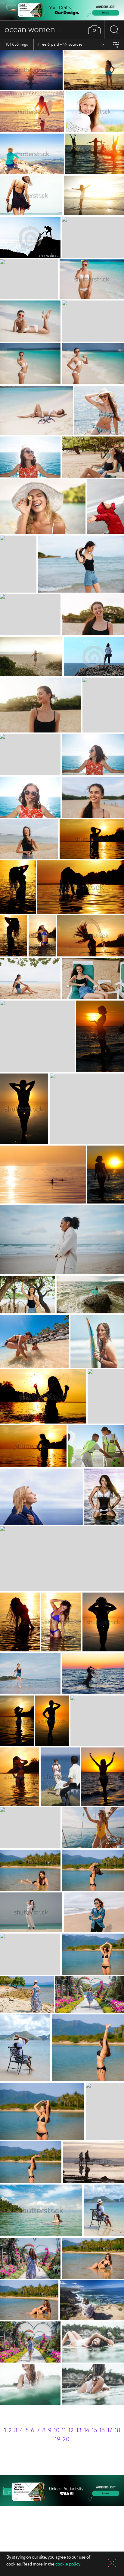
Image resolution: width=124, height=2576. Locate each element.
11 (64, 2431)
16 (102, 2431)
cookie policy (68, 2565)
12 (71, 2431)
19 (57, 2440)
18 (118, 2431)
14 (87, 2431)
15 (94, 2431)
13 (79, 2431)
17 (110, 2431)
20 (66, 2440)
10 (57, 2431)
